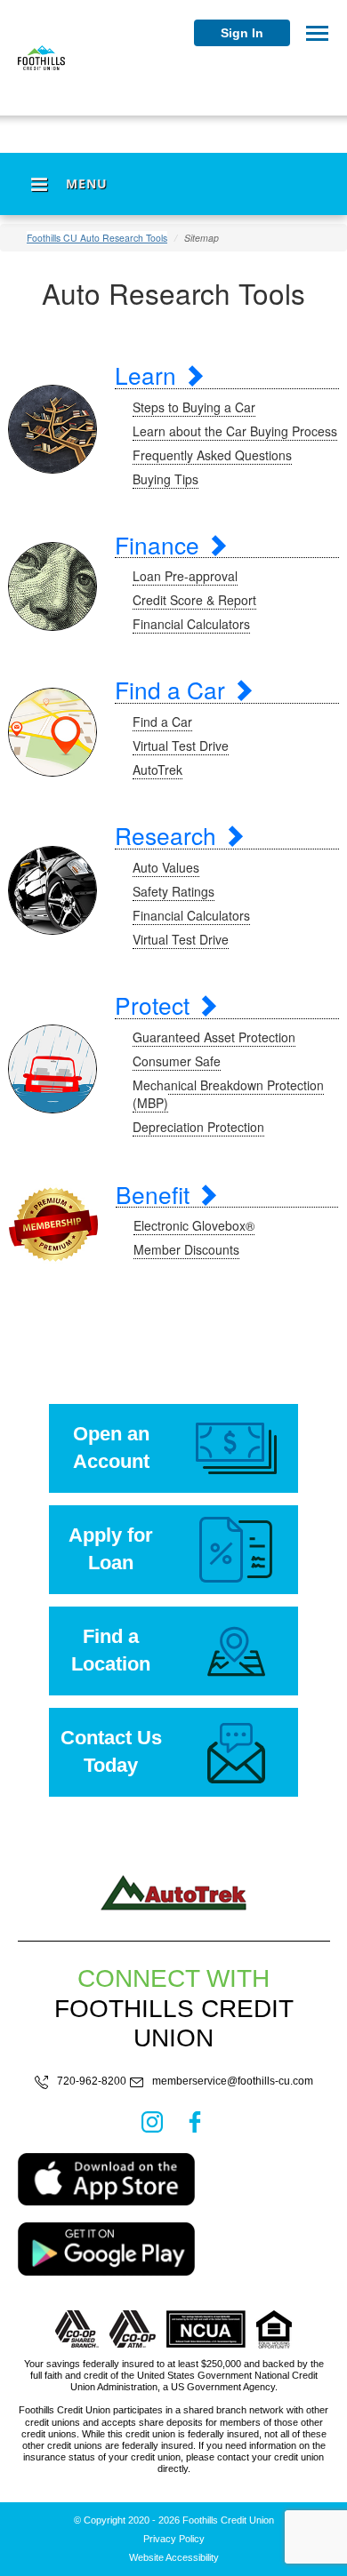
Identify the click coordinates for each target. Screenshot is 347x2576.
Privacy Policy (174, 2539)
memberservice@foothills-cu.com (233, 2082)
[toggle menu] (317, 33)
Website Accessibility (174, 2558)
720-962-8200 (92, 2082)
